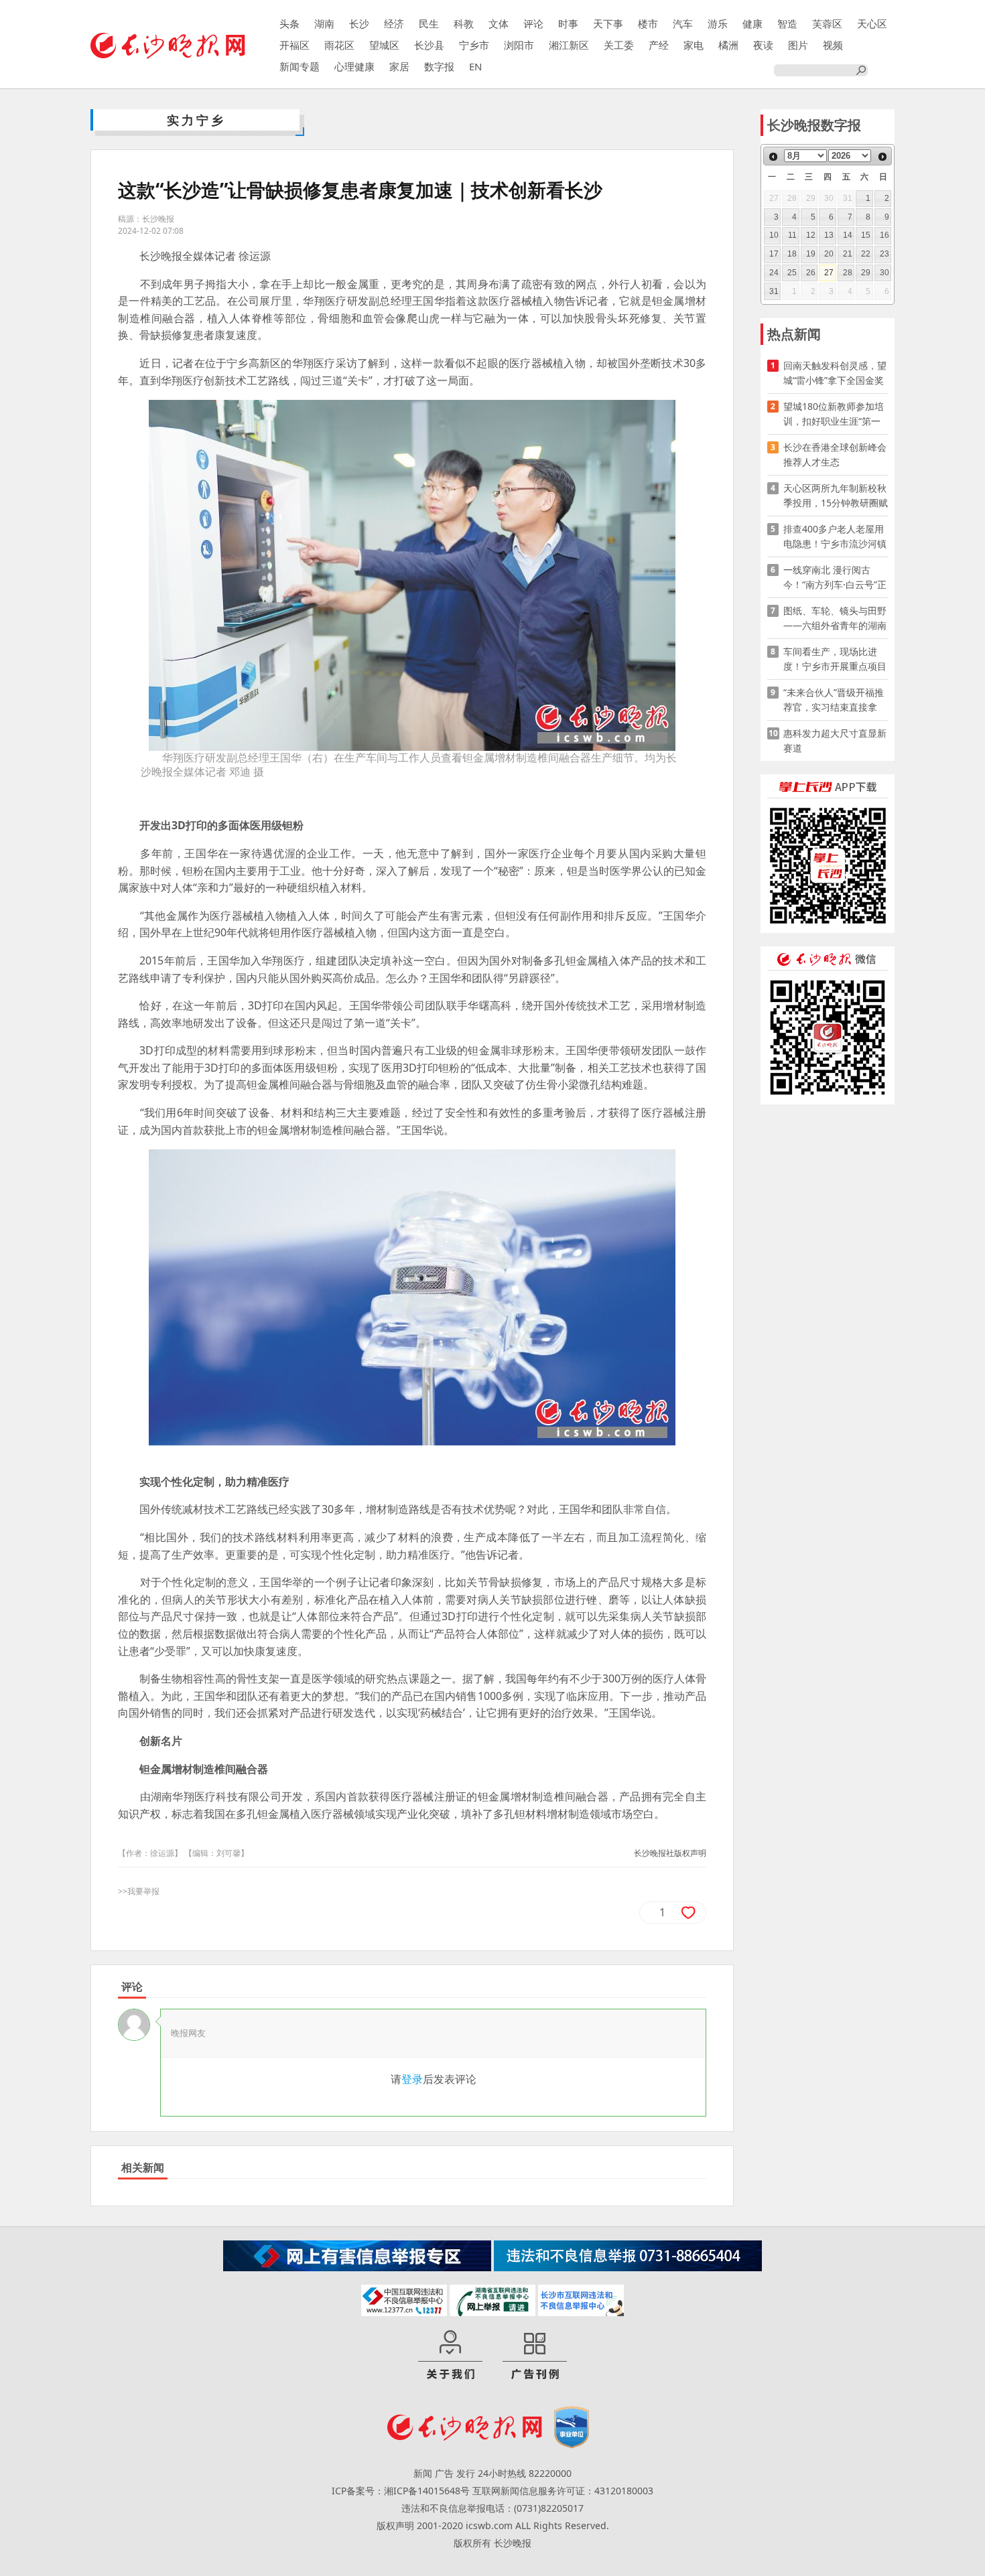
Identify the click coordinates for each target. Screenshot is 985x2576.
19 (811, 254)
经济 (394, 23)
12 (811, 235)
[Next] (882, 157)
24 (774, 273)
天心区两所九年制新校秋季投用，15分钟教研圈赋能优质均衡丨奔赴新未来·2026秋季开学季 (836, 496)
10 (774, 235)
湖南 (324, 23)
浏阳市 (519, 45)
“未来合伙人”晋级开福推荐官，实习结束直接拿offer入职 (834, 700)
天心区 (872, 23)
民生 (429, 23)
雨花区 (339, 45)
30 (884, 273)
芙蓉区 (827, 23)
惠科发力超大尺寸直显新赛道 (835, 740)
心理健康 (354, 66)
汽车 (683, 23)
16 (884, 235)
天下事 (608, 23)
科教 (464, 23)
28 (848, 273)
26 (811, 273)
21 (848, 254)
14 (848, 235)
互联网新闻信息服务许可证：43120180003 (563, 2491)
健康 (752, 23)
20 (829, 254)
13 (829, 235)
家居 (399, 66)
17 (774, 254)
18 (792, 254)
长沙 (359, 23)
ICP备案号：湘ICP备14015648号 (401, 2491)
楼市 (648, 23)
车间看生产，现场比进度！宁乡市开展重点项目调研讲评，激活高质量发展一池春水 (835, 659)
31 (774, 291)
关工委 (619, 45)
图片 (798, 45)
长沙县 (429, 45)
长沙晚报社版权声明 (670, 1853)
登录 (412, 2079)
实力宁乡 (196, 120)
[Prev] (773, 157)
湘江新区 (569, 45)
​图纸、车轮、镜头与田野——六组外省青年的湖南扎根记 (835, 619)
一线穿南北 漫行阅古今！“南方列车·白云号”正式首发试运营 (835, 578)
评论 (533, 23)
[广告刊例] (535, 2356)
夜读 (763, 45)
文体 (499, 23)
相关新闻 (143, 2167)
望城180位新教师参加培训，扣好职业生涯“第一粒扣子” (834, 414)
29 (866, 273)
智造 (787, 23)
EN (475, 66)
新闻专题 (300, 66)
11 (792, 235)
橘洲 (728, 45)
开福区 (294, 45)
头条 (289, 23)
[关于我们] (450, 2356)
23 (884, 254)
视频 (833, 45)
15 (866, 235)
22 (866, 254)
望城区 (384, 45)
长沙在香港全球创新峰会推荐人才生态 (835, 454)
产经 (659, 45)
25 (792, 273)
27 (829, 273)
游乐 (718, 23)
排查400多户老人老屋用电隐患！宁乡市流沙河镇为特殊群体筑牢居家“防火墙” (835, 537)
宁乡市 (474, 45)
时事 (568, 23)
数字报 (439, 66)
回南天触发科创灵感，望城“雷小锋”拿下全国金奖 (835, 373)
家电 (694, 45)
